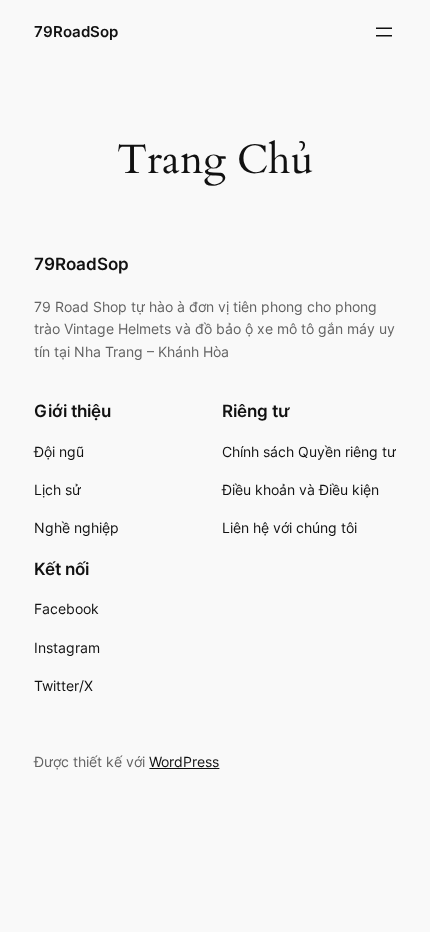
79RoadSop (76, 32)
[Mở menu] (384, 32)
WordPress (184, 761)
